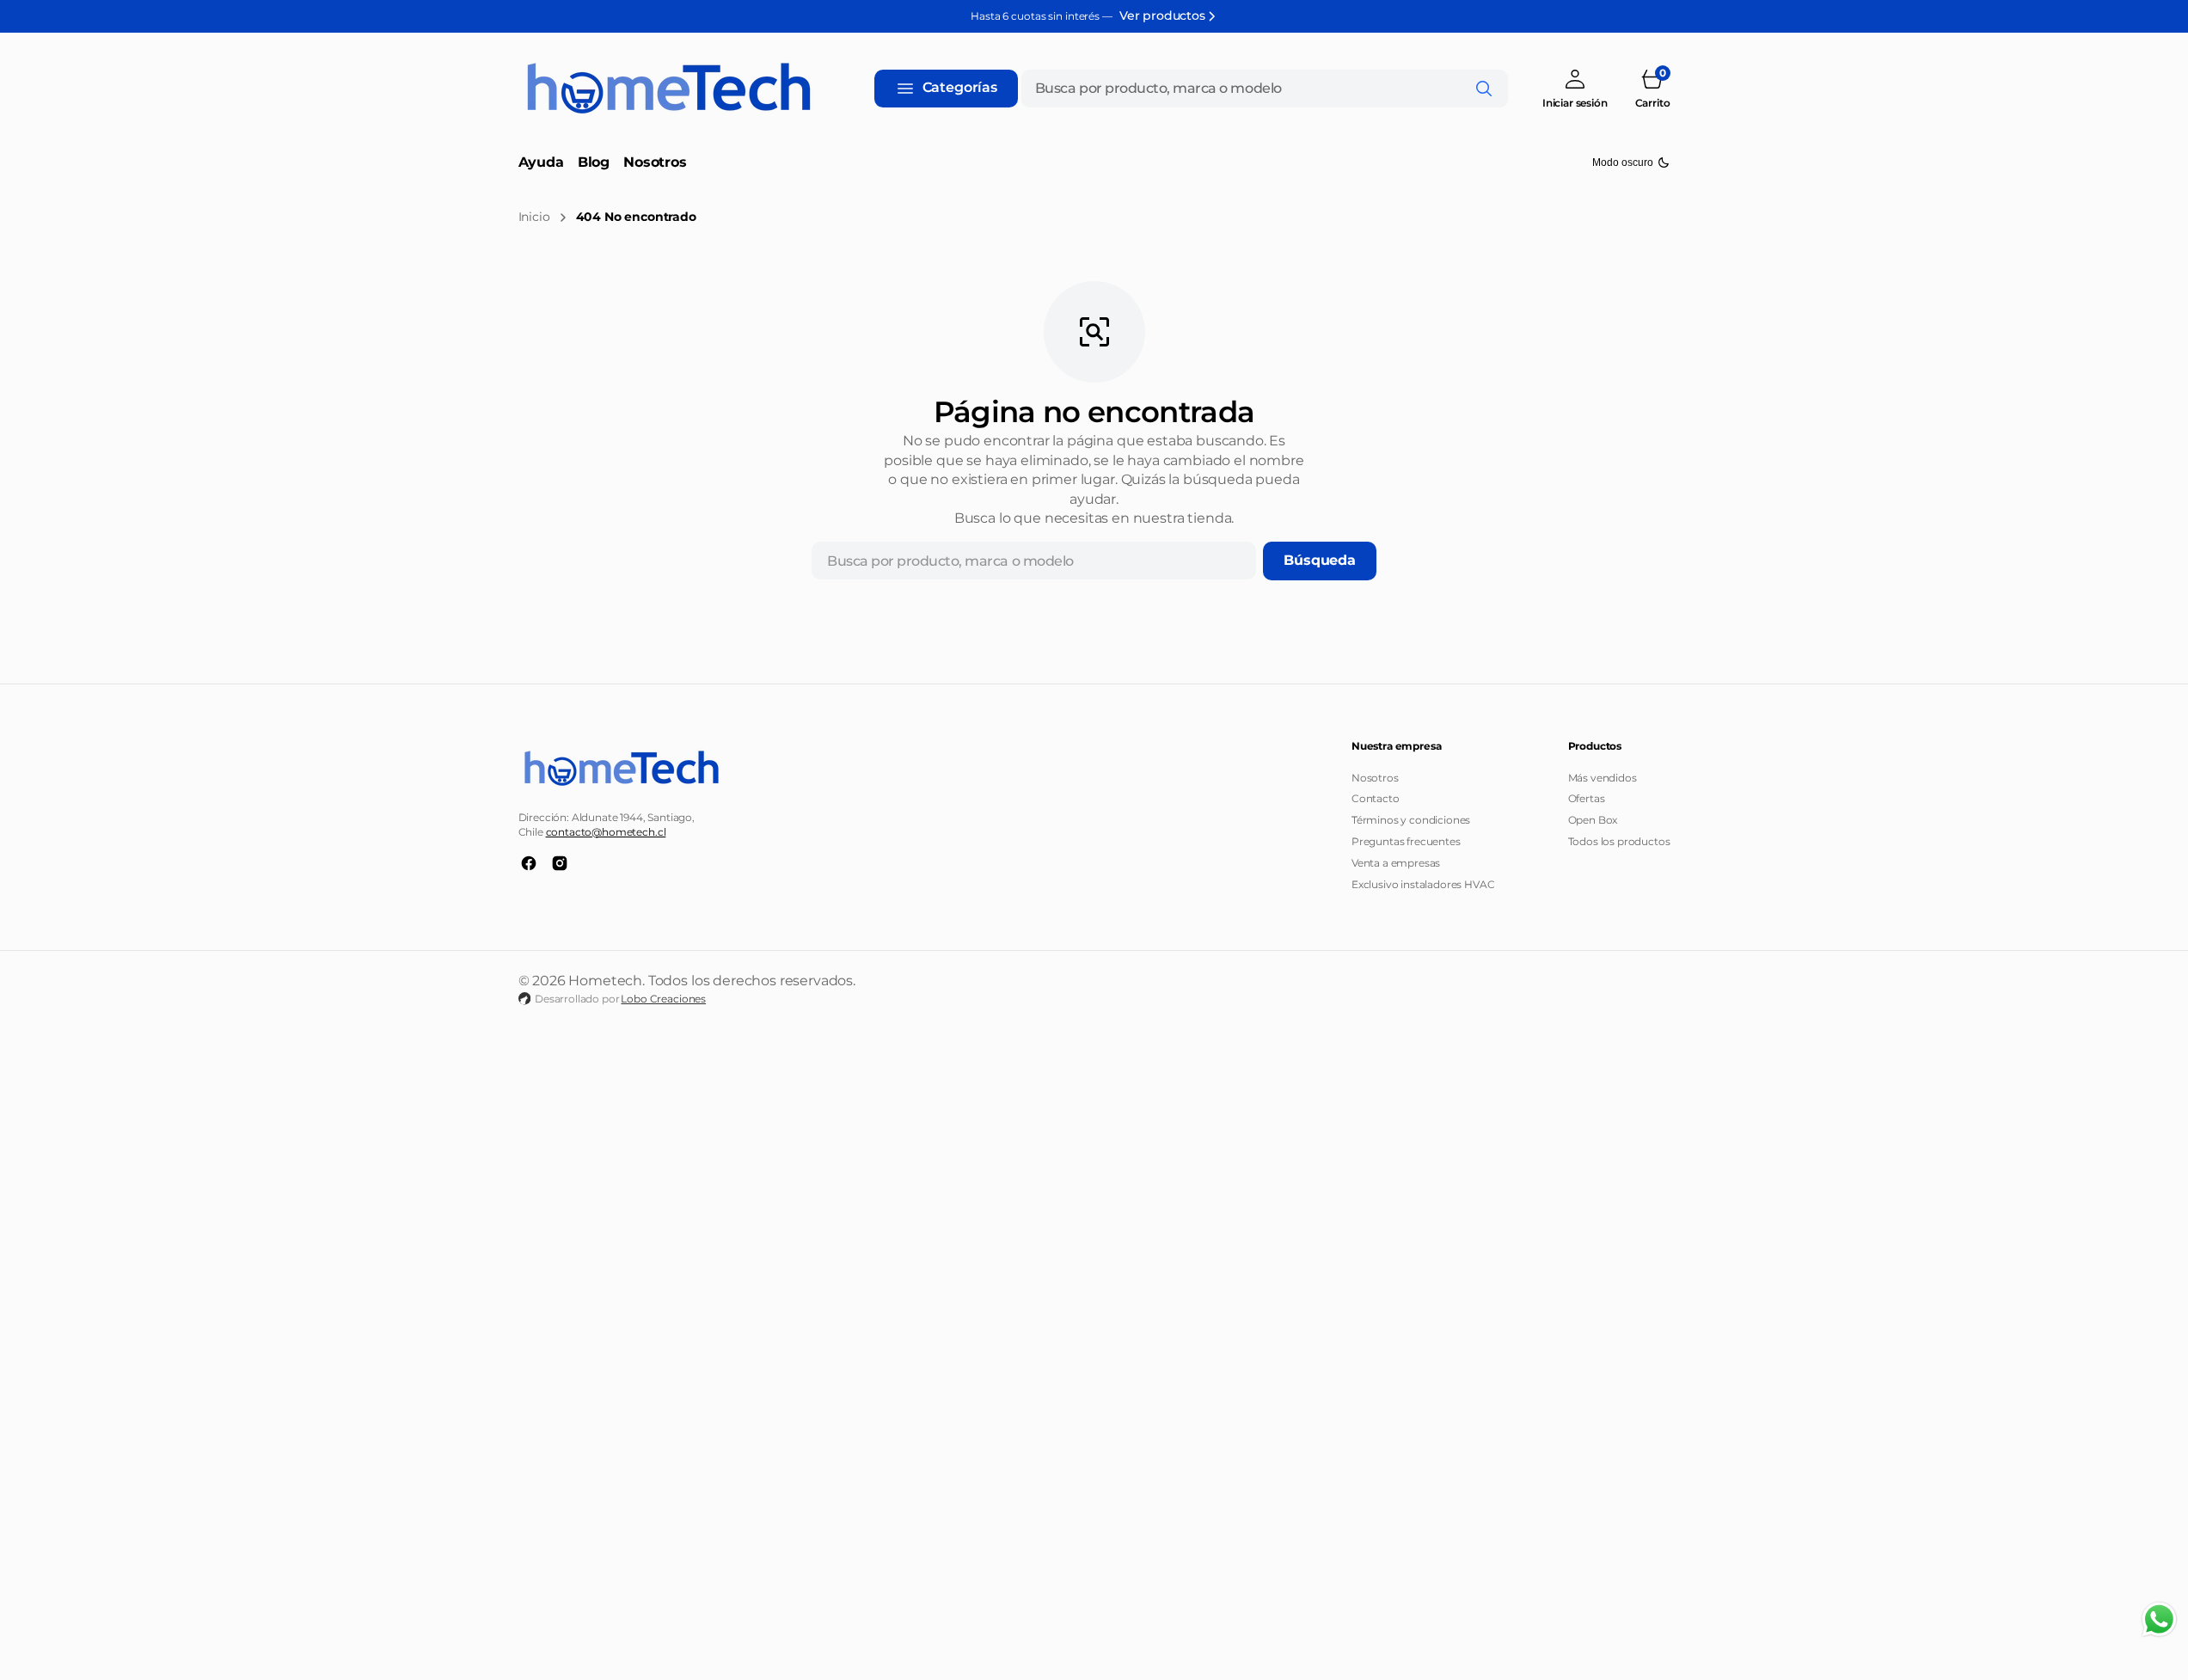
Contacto (1376, 798)
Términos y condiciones (1411, 820)
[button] (1575, 88)
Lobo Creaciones (663, 999)
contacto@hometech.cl (606, 832)
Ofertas (1587, 798)
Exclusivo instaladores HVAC (1423, 884)
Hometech (605, 981)
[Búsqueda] (1484, 89)
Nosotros (1375, 778)
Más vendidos (1603, 778)
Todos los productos (1619, 841)
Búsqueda (1320, 560)
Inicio (534, 217)
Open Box (1593, 820)
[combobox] (1265, 89)
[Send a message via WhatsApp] (2159, 1619)
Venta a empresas (1396, 863)
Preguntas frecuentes (1406, 841)
